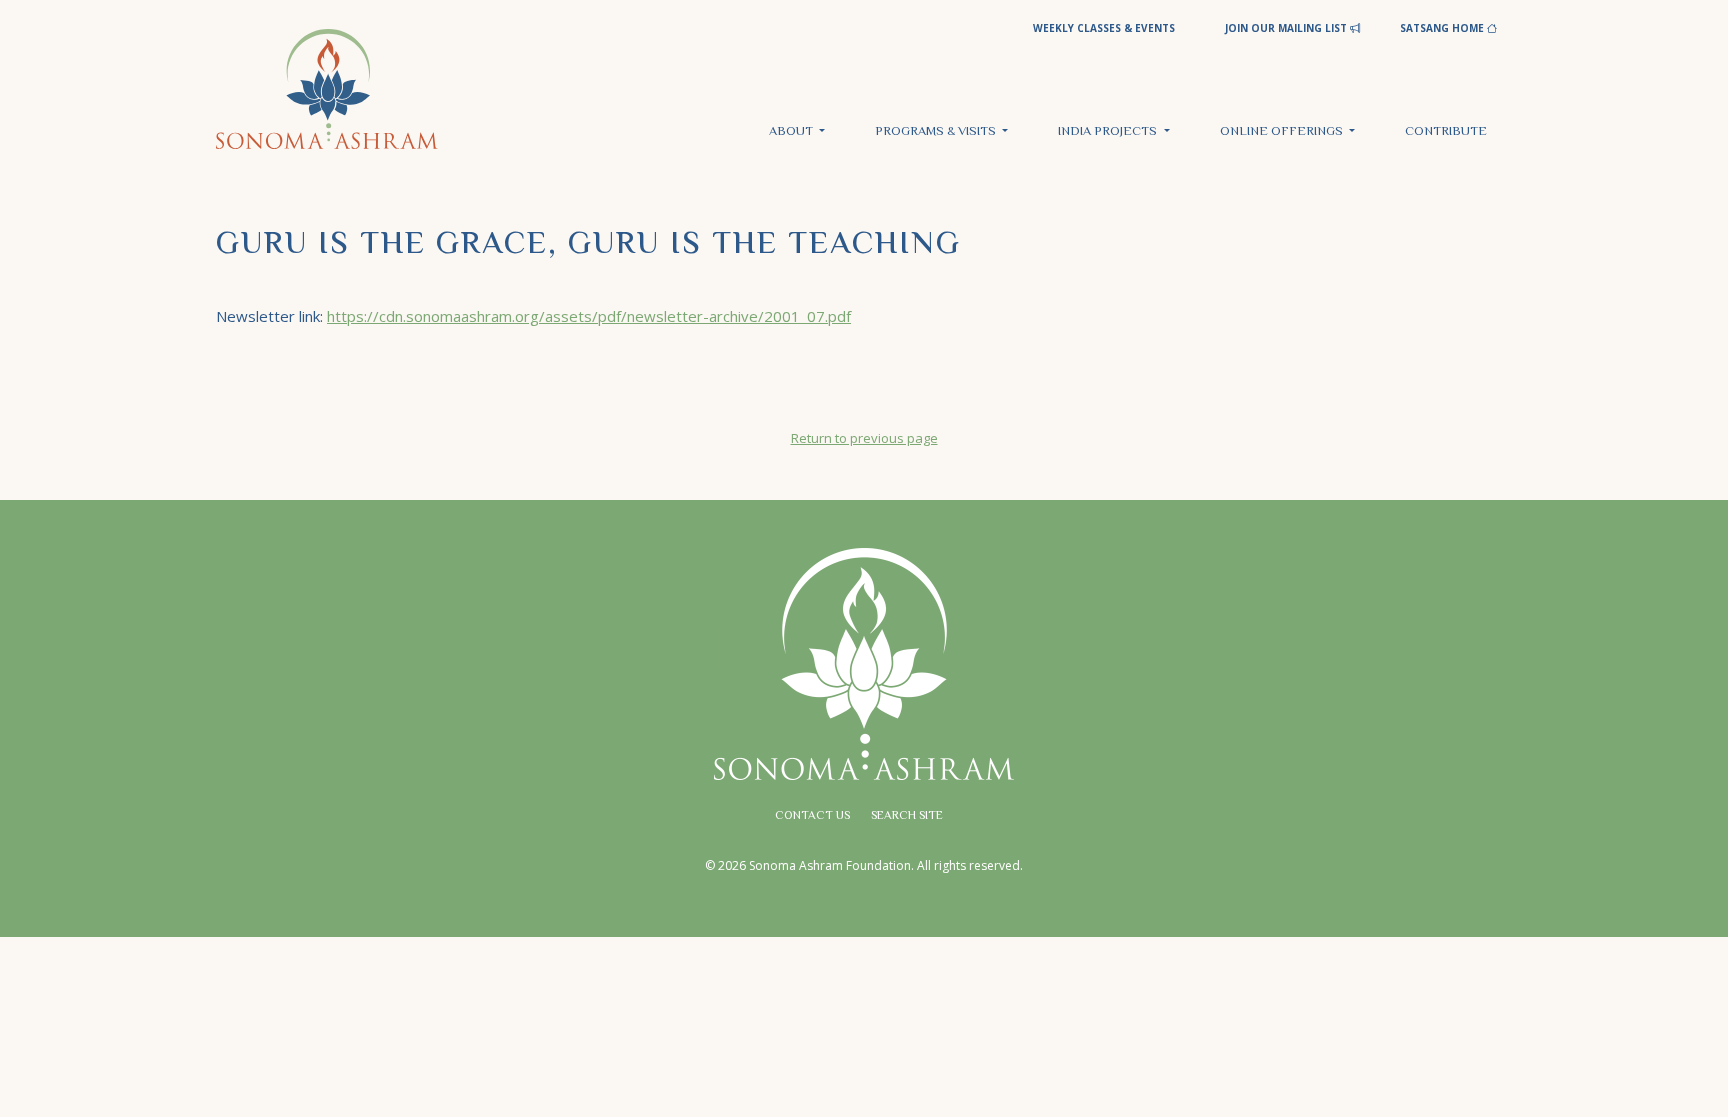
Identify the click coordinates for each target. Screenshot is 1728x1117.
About (792, 132)
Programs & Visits (937, 132)
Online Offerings (1283, 132)
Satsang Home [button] (1443, 28)
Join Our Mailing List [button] (1287, 28)
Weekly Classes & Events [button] (1104, 28)
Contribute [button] (1446, 132)
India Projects (1109, 132)
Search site (907, 816)
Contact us (812, 816)
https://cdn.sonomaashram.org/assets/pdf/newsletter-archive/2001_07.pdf (589, 316)
